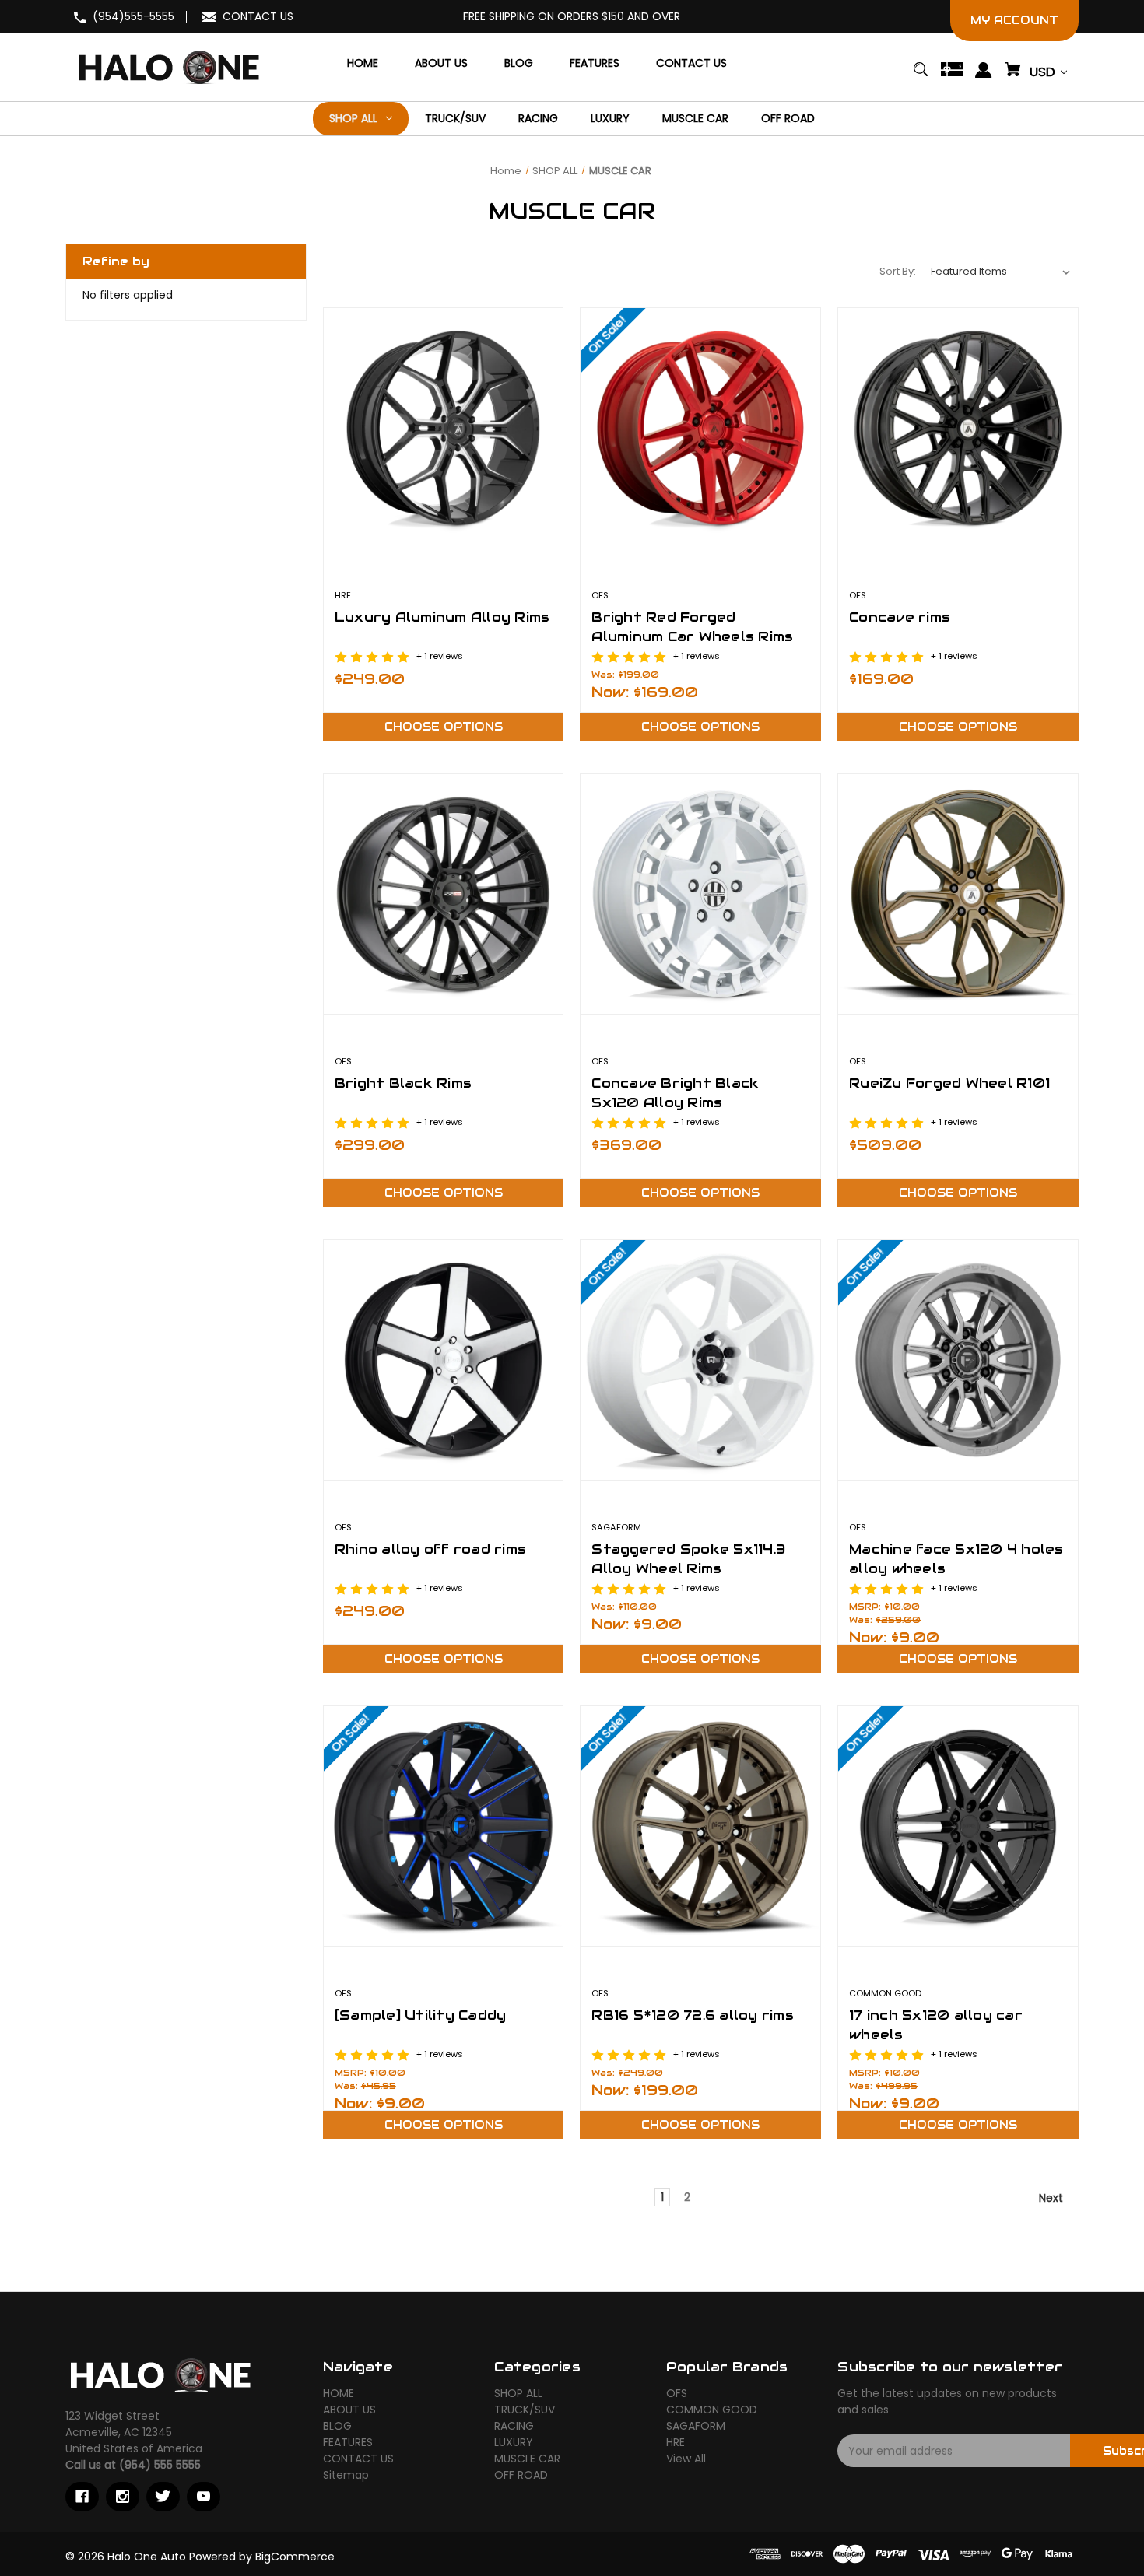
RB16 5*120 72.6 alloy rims (693, 2015)
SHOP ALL (518, 2393)
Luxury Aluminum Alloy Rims (442, 617)
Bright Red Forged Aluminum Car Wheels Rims (692, 627)
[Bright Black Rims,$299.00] (444, 894)
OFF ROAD (521, 2475)
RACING (514, 2426)
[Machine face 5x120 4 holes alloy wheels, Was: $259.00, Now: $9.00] (958, 1360)
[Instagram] (123, 2497)
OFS (677, 2393)
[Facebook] (82, 2497)
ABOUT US (349, 2410)
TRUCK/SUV (525, 2410)
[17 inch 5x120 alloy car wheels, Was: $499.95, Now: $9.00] (958, 1826)
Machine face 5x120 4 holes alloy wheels (956, 1559)
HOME (339, 2393)
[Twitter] (163, 2497)
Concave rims (900, 617)
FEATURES (348, 2442)
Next (1053, 2198)
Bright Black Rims (403, 1083)
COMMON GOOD (712, 2410)
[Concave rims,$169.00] (958, 428)
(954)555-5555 (133, 16)
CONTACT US (258, 16)
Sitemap (346, 2475)
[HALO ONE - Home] (159, 2374)
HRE (676, 2442)
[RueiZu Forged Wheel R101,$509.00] (958, 894)
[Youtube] (204, 2497)
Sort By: (898, 271)
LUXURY (514, 2442)
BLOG (337, 2426)
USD (1044, 72)
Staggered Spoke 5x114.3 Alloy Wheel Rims (688, 1559)
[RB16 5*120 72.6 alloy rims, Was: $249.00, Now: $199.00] (700, 1826)
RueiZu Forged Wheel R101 (949, 1083)
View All (686, 2459)
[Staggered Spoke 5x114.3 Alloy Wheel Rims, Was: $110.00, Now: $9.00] (700, 1360)
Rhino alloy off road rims (430, 1549)
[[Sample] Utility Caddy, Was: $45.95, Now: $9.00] (444, 1826)
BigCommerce (295, 2557)
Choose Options (444, 727)
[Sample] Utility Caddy (421, 2015)
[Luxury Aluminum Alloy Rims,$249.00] (444, 428)
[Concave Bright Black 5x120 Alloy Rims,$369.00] (700, 894)
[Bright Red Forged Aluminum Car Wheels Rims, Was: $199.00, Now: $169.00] (700, 428)
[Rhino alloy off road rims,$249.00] (444, 1360)
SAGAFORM (696, 2426)
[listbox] (1001, 272)
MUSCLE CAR (527, 2459)
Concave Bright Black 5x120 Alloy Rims (675, 1093)
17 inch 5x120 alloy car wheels (936, 2025)
